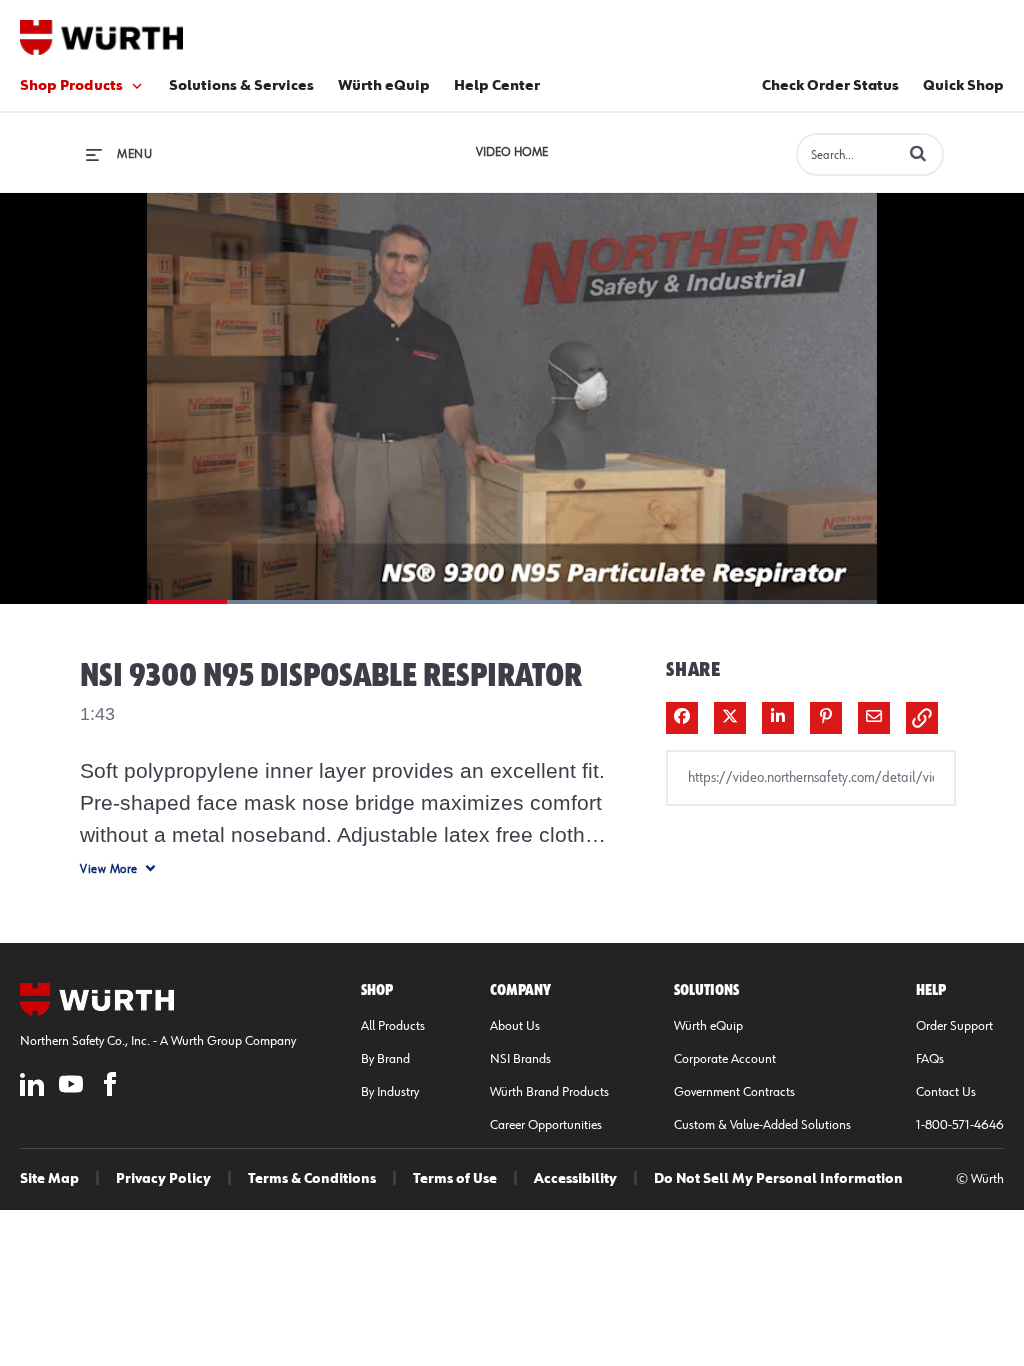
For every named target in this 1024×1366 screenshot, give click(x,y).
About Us (515, 1026)
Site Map (49, 1179)
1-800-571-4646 (960, 1125)
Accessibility (575, 1179)
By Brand (385, 1059)
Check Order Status (830, 85)
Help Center (497, 85)
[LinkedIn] (32, 1087)
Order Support (954, 1026)
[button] (918, 153)
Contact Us (946, 1092)
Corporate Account (725, 1059)
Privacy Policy (163, 1179)
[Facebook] (110, 1087)
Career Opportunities (546, 1125)
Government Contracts (734, 1092)
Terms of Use (455, 1179)
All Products (393, 1026)
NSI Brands (520, 1059)
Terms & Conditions (312, 1179)
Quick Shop (963, 85)
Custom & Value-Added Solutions (762, 1125)
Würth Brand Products (549, 1092)
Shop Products (71, 85)
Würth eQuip (384, 85)
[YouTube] (71, 1087)
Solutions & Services (241, 85)
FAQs (930, 1059)
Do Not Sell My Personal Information (778, 1179)
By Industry (390, 1092)
